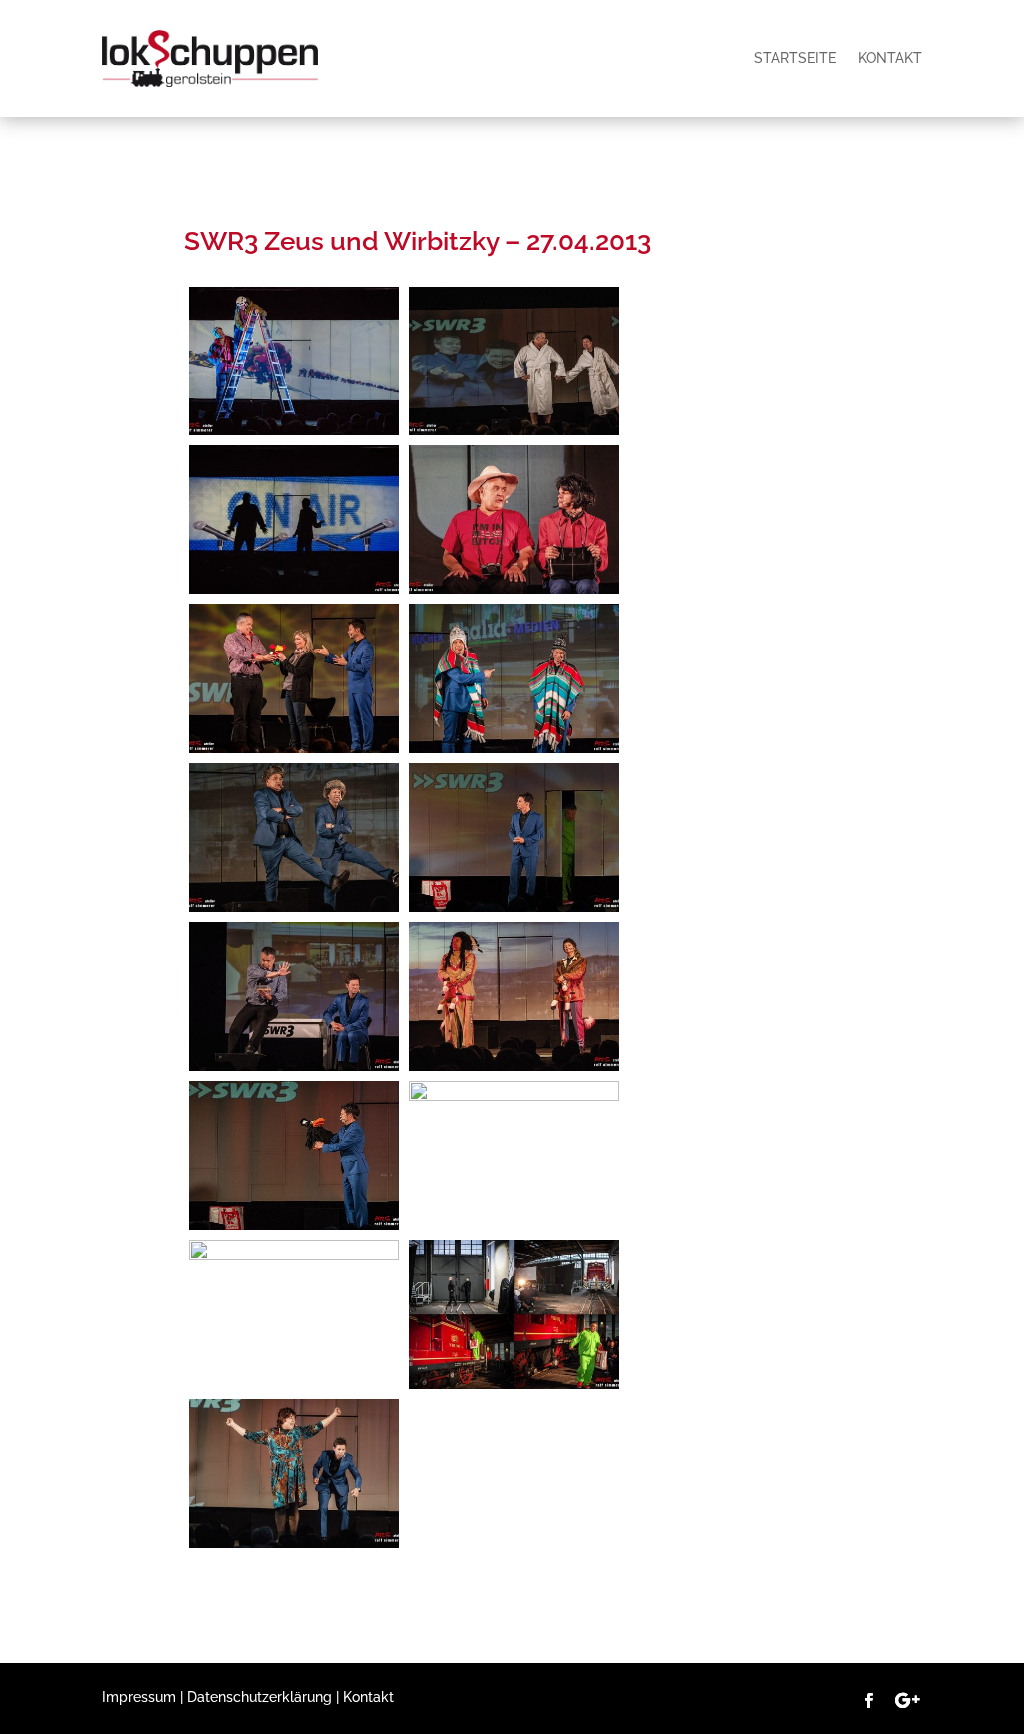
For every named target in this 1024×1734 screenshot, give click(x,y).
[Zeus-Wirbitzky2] (294, 1543)
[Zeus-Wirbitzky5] (514, 1096)
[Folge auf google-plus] (907, 1701)
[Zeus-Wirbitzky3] (514, 1384)
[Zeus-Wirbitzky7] (294, 1225)
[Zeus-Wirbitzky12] (294, 907)
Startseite (795, 58)
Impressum (139, 1697)
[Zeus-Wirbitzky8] (514, 1066)
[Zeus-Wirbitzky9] (294, 1066)
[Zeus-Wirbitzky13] (514, 748)
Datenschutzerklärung (259, 1697)
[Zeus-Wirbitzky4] (294, 1255)
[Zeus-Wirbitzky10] (514, 907)
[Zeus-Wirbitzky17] (294, 430)
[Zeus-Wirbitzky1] (514, 430)
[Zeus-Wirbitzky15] (514, 589)
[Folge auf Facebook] (869, 1701)
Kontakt (890, 58)
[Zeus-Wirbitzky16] (294, 589)
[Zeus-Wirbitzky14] (294, 748)
